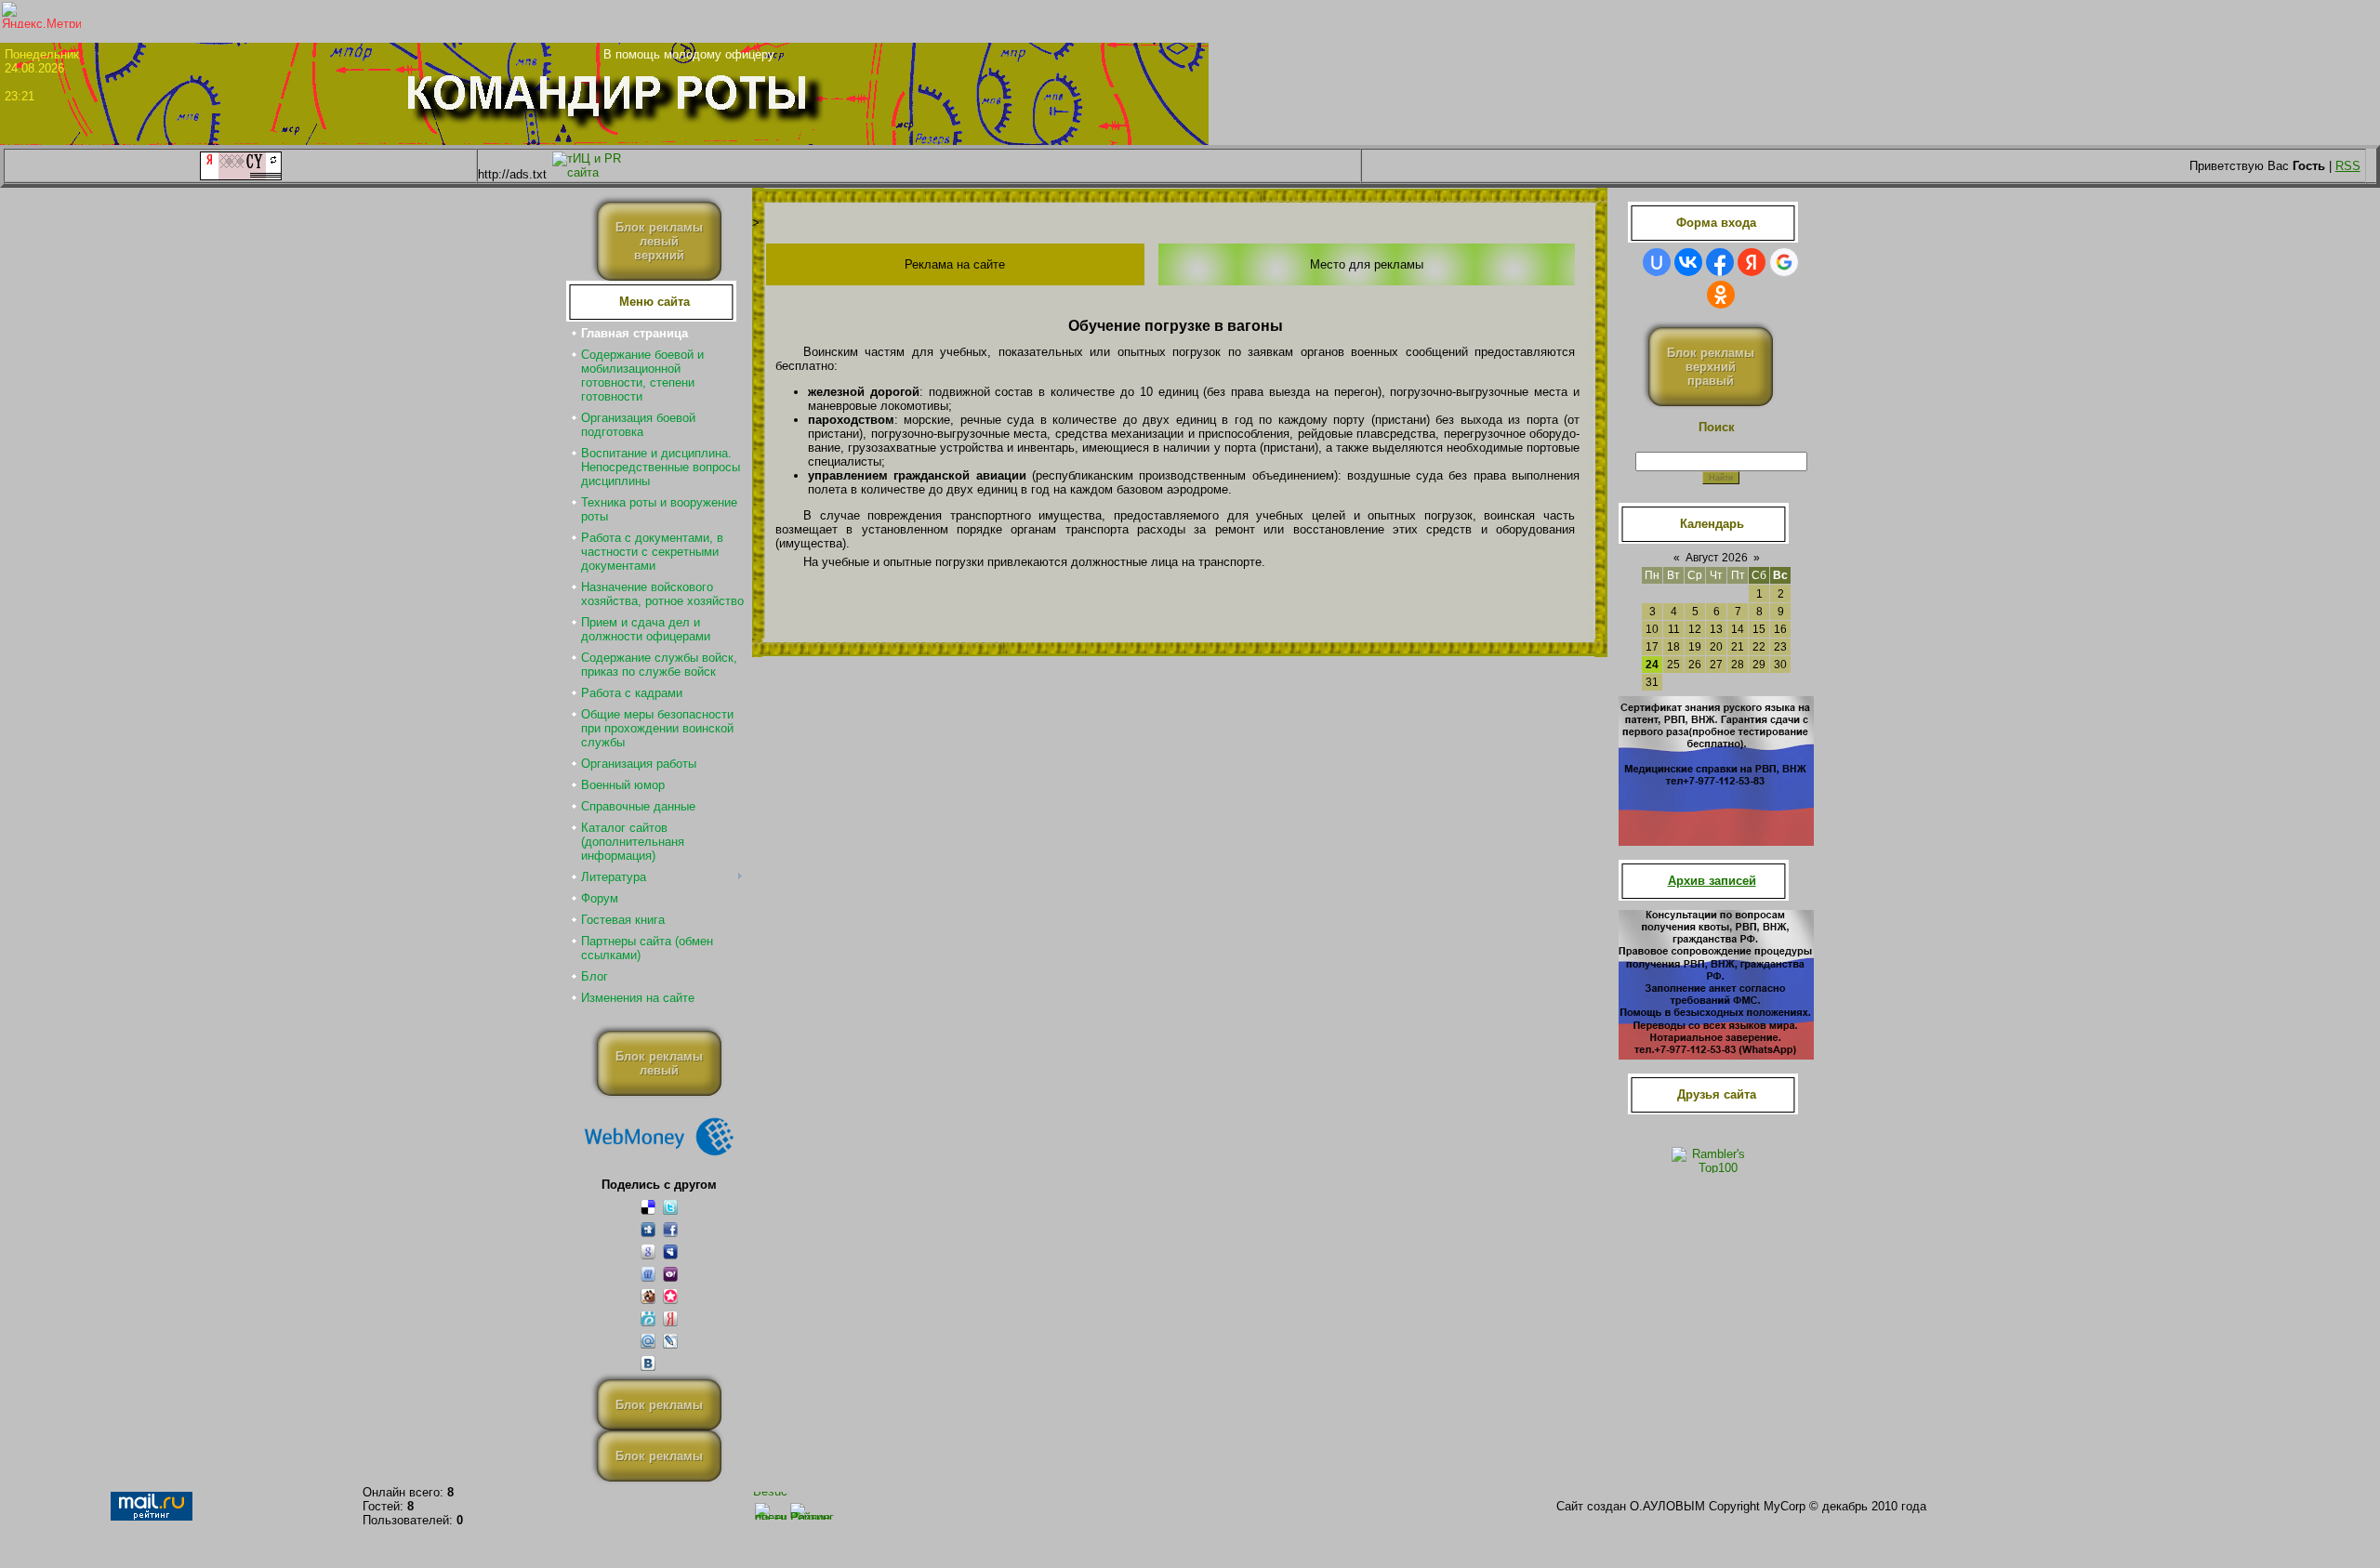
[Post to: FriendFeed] (648, 1274)
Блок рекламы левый (659, 1063)
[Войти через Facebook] (1720, 262)
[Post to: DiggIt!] (648, 1229)
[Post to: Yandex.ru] (670, 1318)
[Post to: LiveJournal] (670, 1341)
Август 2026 (1717, 558)
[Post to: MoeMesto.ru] (648, 1318)
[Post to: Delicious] (648, 1207)
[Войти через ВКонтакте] (1688, 262)
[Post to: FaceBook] (670, 1229)
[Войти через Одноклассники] (1721, 295)
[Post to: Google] (648, 1252)
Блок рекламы (659, 1405)
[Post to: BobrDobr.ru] (648, 1296)
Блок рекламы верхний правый (1711, 367)
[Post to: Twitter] (670, 1207)
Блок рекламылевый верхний (659, 241)
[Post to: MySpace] (670, 1252)
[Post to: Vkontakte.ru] (648, 1363)
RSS (2348, 166)
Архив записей (1712, 881)
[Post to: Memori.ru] (670, 1296)
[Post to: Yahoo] (670, 1274)
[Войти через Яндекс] (1752, 262)
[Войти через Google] (1784, 262)
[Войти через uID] (1657, 262)
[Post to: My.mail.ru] (648, 1341)
